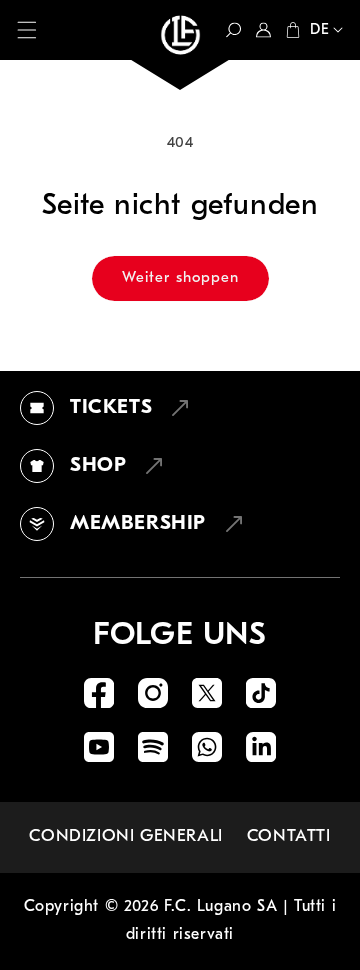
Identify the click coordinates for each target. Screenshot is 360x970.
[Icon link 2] (153, 693)
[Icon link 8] (261, 747)
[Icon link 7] (207, 747)
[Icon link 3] (207, 693)
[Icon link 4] (261, 693)
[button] (27, 30)
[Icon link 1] (99, 693)
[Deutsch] (322, 32)
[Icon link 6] (153, 747)
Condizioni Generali (125, 836)
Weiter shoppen (180, 278)
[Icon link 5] (99, 747)
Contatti (289, 836)
